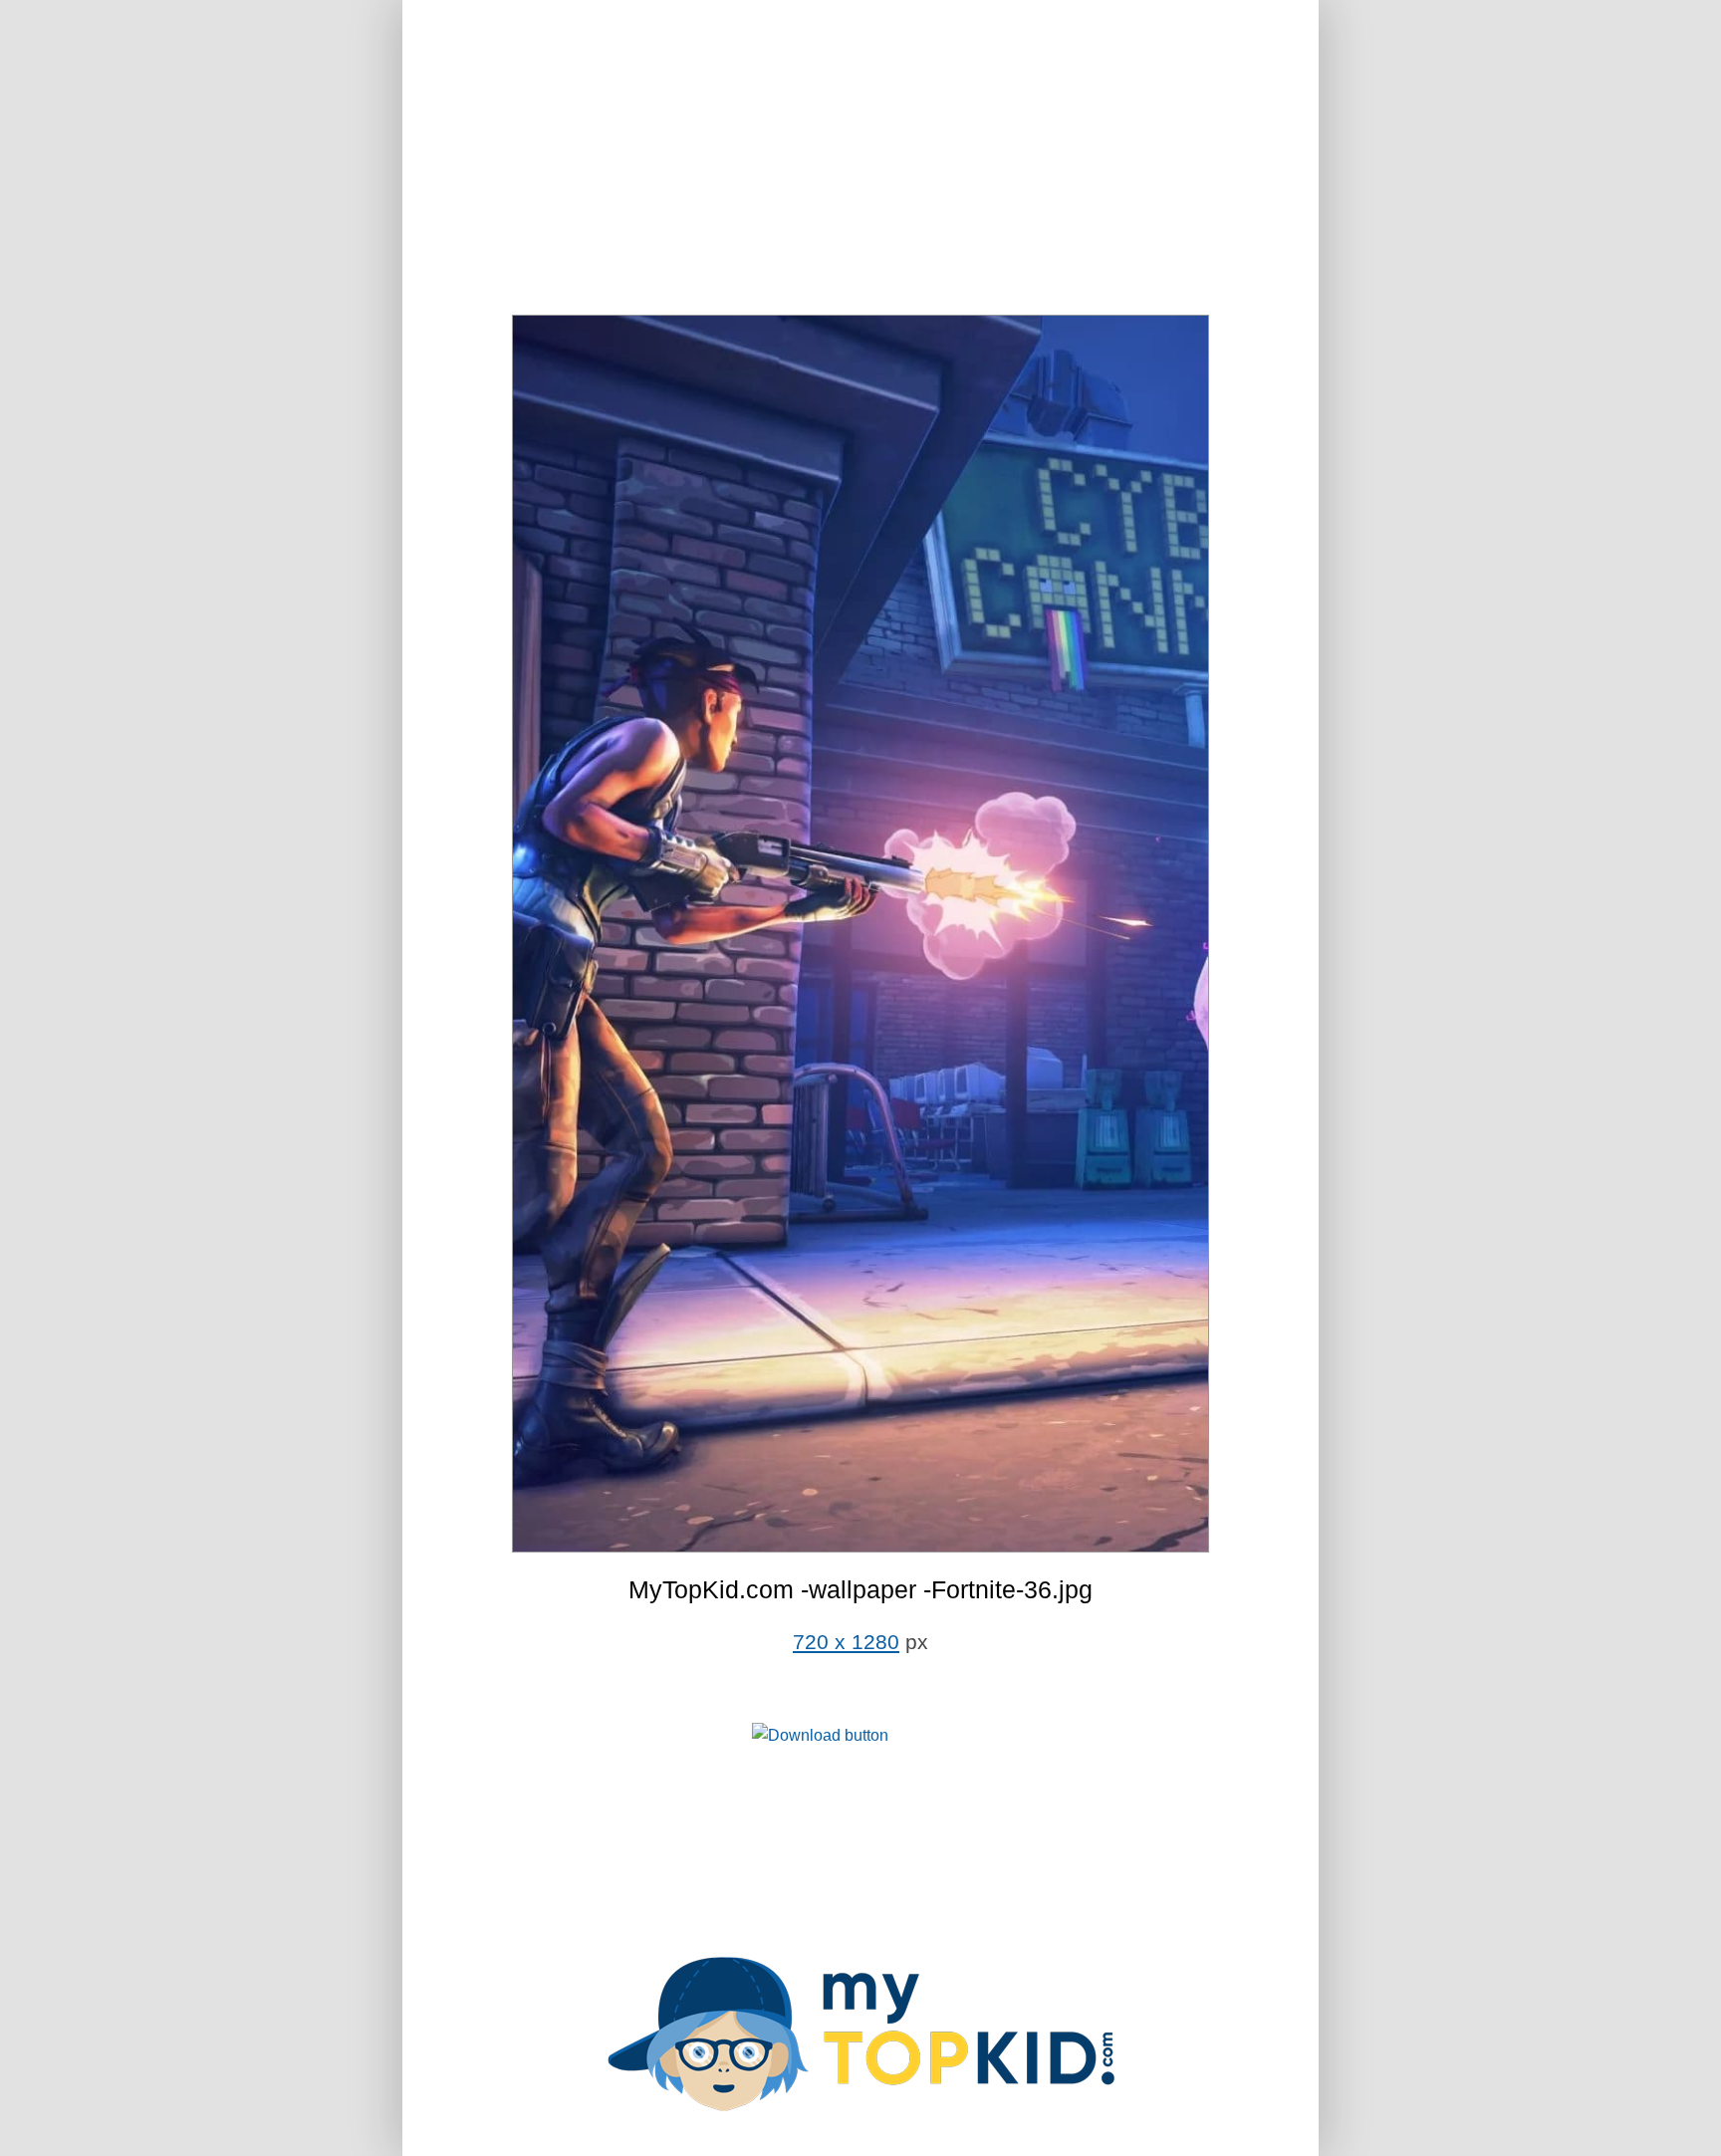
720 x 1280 (846, 1642)
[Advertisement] (860, 159)
